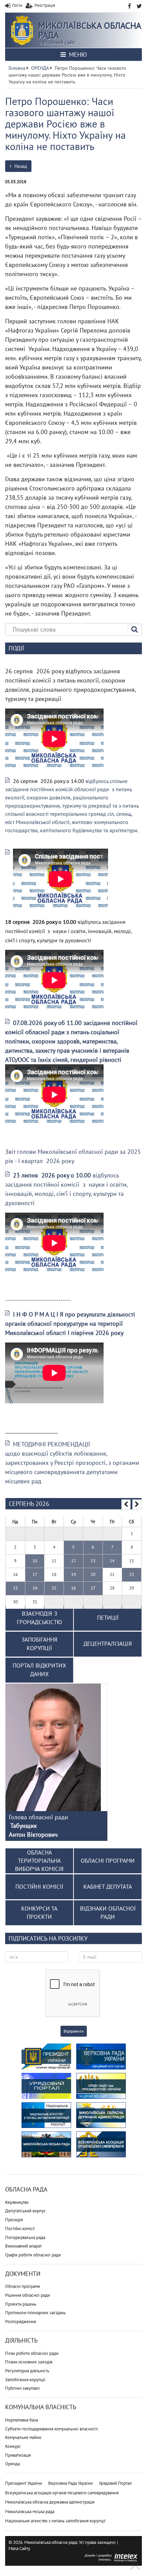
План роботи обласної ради (32, 2353)
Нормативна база (22, 2420)
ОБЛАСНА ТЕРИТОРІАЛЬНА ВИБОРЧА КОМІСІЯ (39, 1861)
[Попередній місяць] (126, 1505)
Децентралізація (108, 1644)
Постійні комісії (20, 2229)
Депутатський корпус (25, 2211)
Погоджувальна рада (25, 2237)
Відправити (74, 2031)
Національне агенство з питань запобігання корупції (55, 2521)
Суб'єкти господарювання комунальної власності (51, 2429)
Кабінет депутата (108, 1887)
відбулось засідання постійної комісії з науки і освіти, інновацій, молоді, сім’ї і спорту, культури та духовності (66, 1189)
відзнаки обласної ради (108, 1913)
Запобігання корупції (25, 2380)
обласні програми (108, 1861)
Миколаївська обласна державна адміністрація (50, 2502)
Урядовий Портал (115, 2483)
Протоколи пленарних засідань (35, 2313)
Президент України (24, 2483)
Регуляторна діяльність (27, 2371)
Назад (20, 166)
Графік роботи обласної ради (33, 2255)
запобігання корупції (39, 1644)
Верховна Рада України (70, 2483)
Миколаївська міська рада (30, 2512)
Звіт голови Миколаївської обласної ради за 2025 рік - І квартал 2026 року (73, 1156)
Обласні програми (23, 2286)
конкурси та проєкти (39, 1913)
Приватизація (18, 2455)
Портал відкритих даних (39, 1670)
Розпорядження (21, 2322)
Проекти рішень (21, 2304)
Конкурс (13, 2446)
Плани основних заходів (29, 2362)
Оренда (12, 2464)
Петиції (108, 1618)
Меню (77, 55)
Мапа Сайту (19, 2548)
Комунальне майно (23, 2437)
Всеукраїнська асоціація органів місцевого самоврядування (62, 2493)
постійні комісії (39, 1887)
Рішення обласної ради (28, 2295)
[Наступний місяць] (137, 1505)
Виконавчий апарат (23, 2246)
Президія (14, 2220)
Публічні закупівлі (22, 2388)
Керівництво (17, 2202)
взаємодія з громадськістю (39, 1618)
